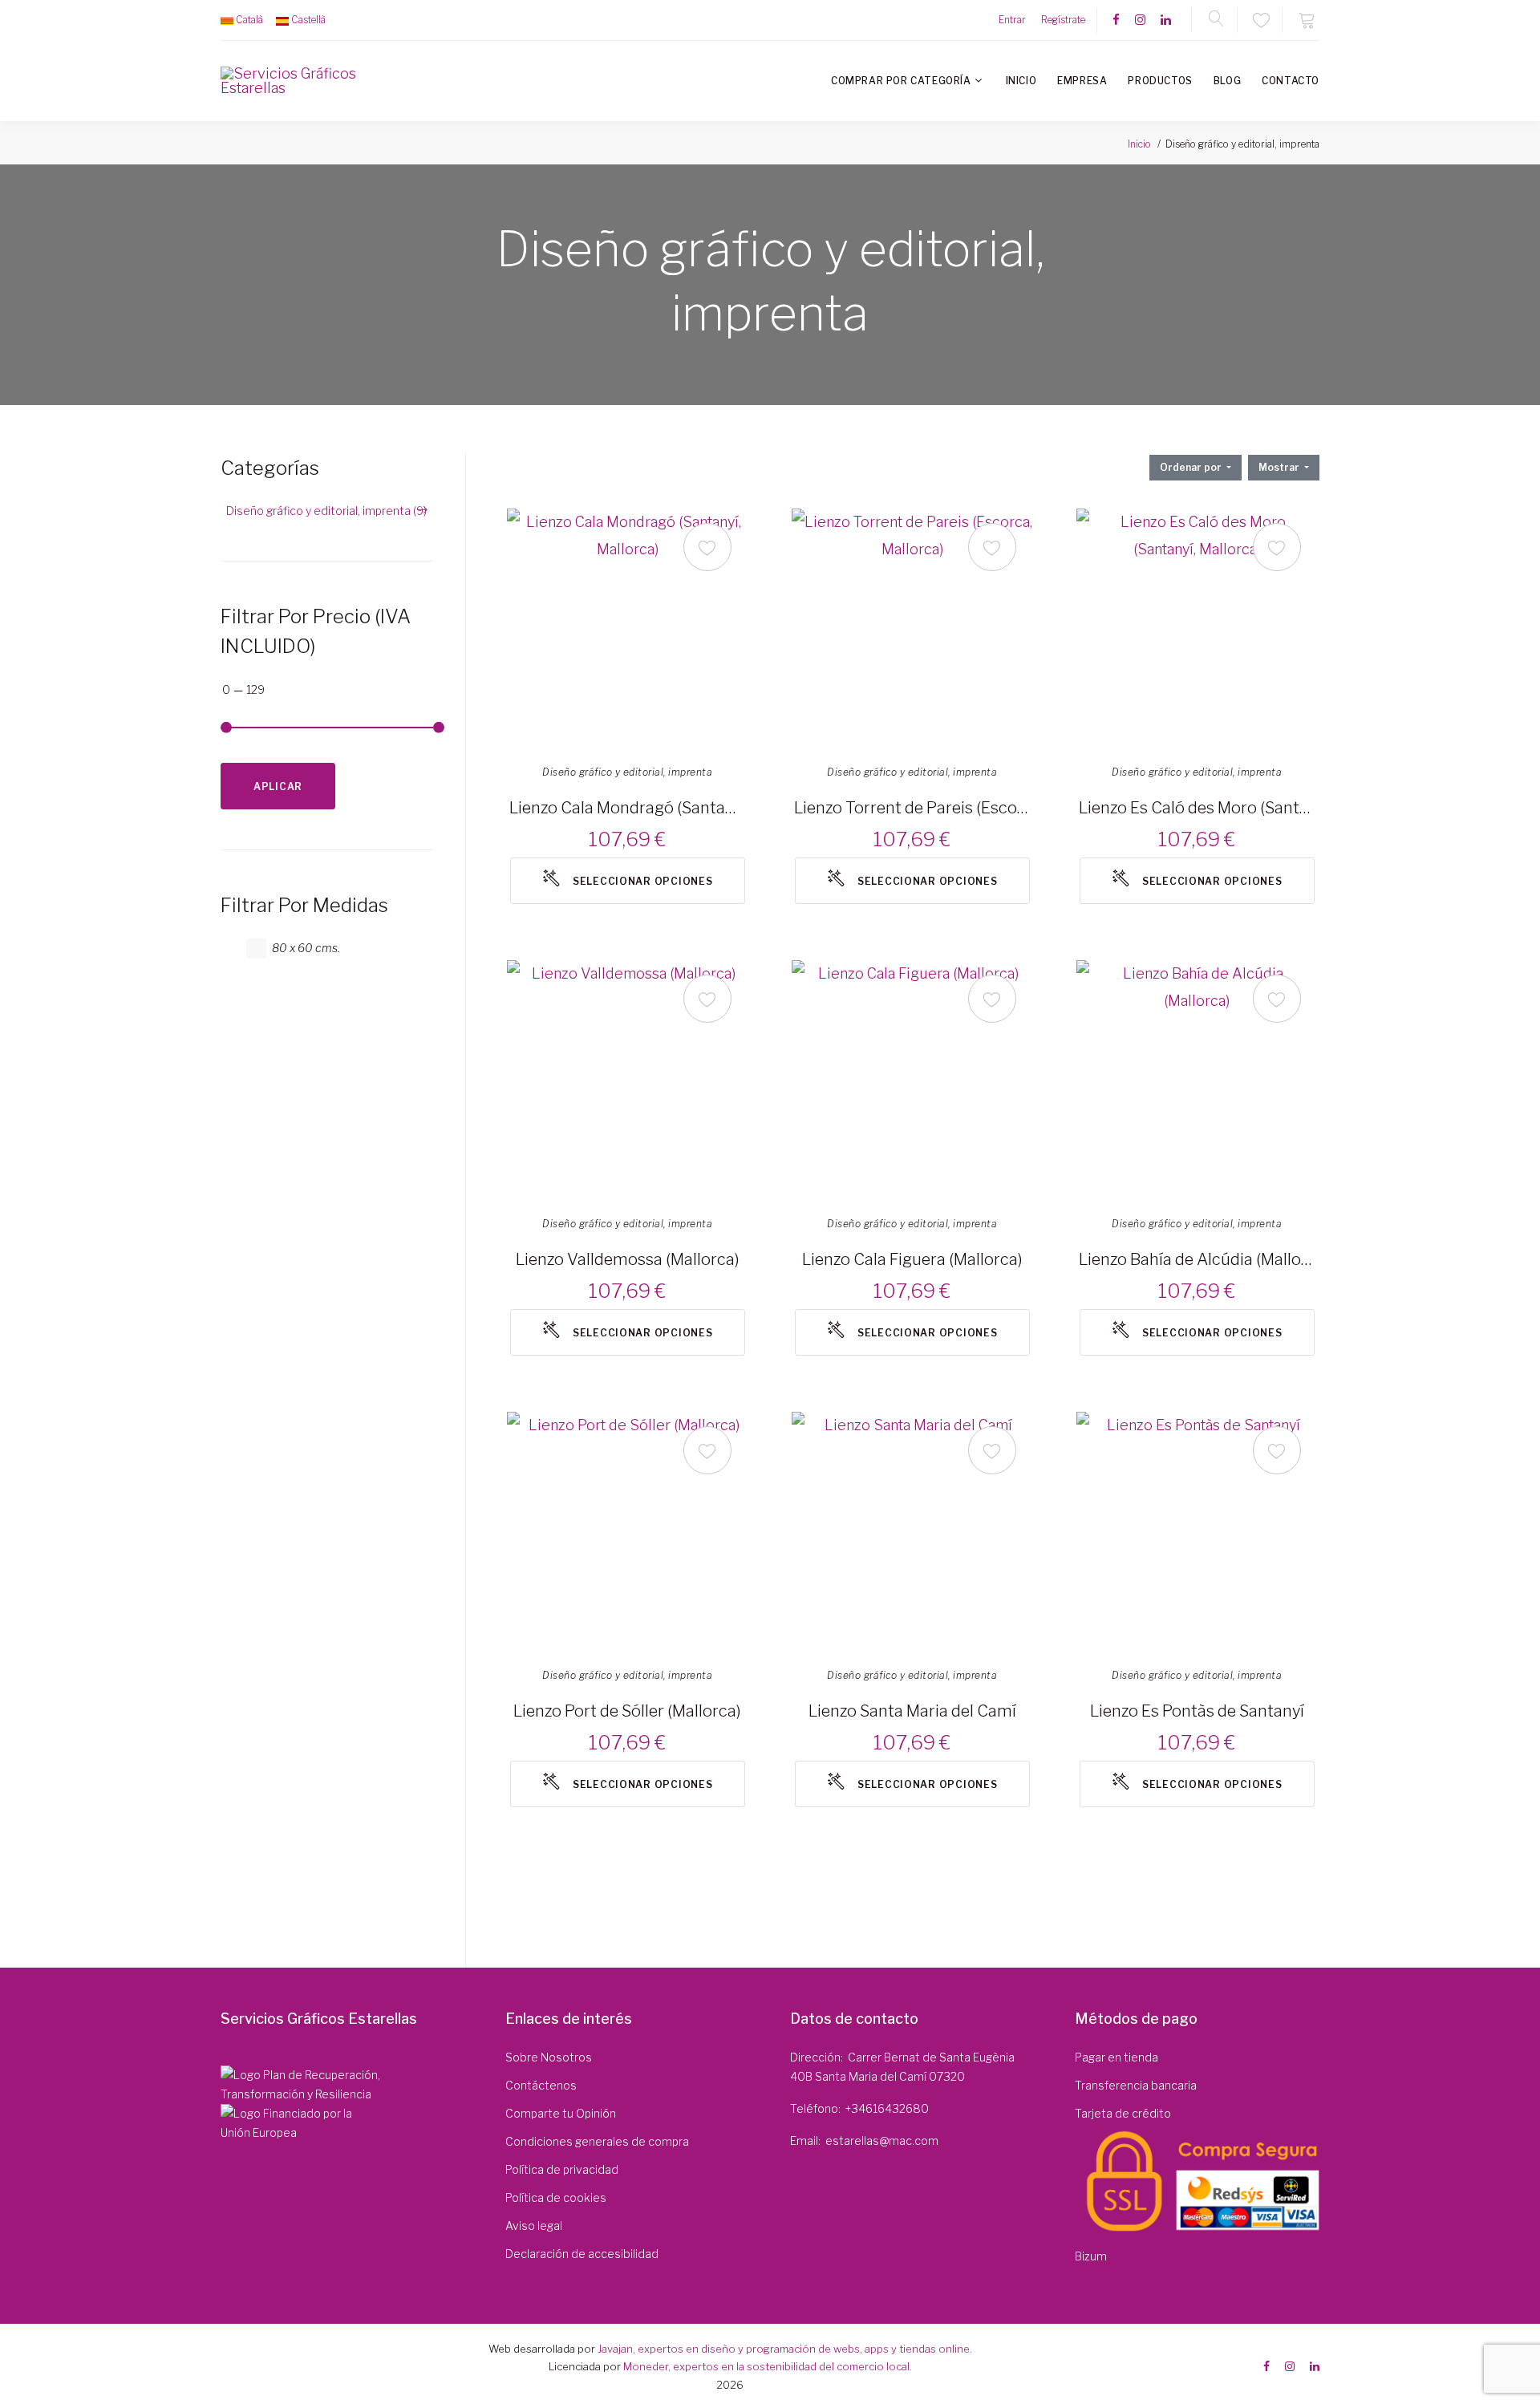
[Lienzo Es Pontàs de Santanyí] (1197, 1532)
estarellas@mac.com (882, 2140)
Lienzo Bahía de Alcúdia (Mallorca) (1197, 1259)
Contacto (1291, 81)
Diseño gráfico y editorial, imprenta (627, 772)
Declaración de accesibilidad (582, 2254)
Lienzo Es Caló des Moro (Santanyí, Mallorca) (1197, 808)
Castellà (308, 20)
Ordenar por (1192, 467)
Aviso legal (534, 2226)
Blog (1227, 81)
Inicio (1021, 81)
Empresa (1082, 81)
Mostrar (1280, 467)
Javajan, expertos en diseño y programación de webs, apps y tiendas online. (785, 2349)
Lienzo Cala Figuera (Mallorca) (912, 1259)
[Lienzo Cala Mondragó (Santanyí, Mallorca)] (627, 629)
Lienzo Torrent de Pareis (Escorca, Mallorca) (912, 808)
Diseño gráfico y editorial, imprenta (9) (326, 511)
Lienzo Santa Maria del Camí (912, 1711)
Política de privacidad (562, 2169)
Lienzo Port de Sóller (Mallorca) (627, 1711)
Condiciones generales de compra (597, 2141)
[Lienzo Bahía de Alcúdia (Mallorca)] (1197, 1080)
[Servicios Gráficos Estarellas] (290, 81)
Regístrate (1063, 20)
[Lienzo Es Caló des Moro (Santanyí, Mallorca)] (1197, 629)
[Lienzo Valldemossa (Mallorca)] (627, 1080)
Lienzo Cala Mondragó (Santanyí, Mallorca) (627, 808)
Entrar (1012, 20)
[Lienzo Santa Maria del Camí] (912, 1532)
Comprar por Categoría (901, 81)
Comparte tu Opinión (561, 2113)
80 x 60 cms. (306, 948)
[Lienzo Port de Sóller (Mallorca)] (627, 1532)
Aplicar (278, 786)
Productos (1160, 81)
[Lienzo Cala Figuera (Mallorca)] (912, 1080)
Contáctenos (541, 2085)
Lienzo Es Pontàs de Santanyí (1197, 1711)
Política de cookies (556, 2197)
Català (249, 20)
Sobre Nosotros (549, 2057)
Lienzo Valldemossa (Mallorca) (628, 1259)
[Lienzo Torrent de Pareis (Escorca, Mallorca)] (912, 629)
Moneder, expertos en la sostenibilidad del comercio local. (768, 2366)
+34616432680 (887, 2108)
